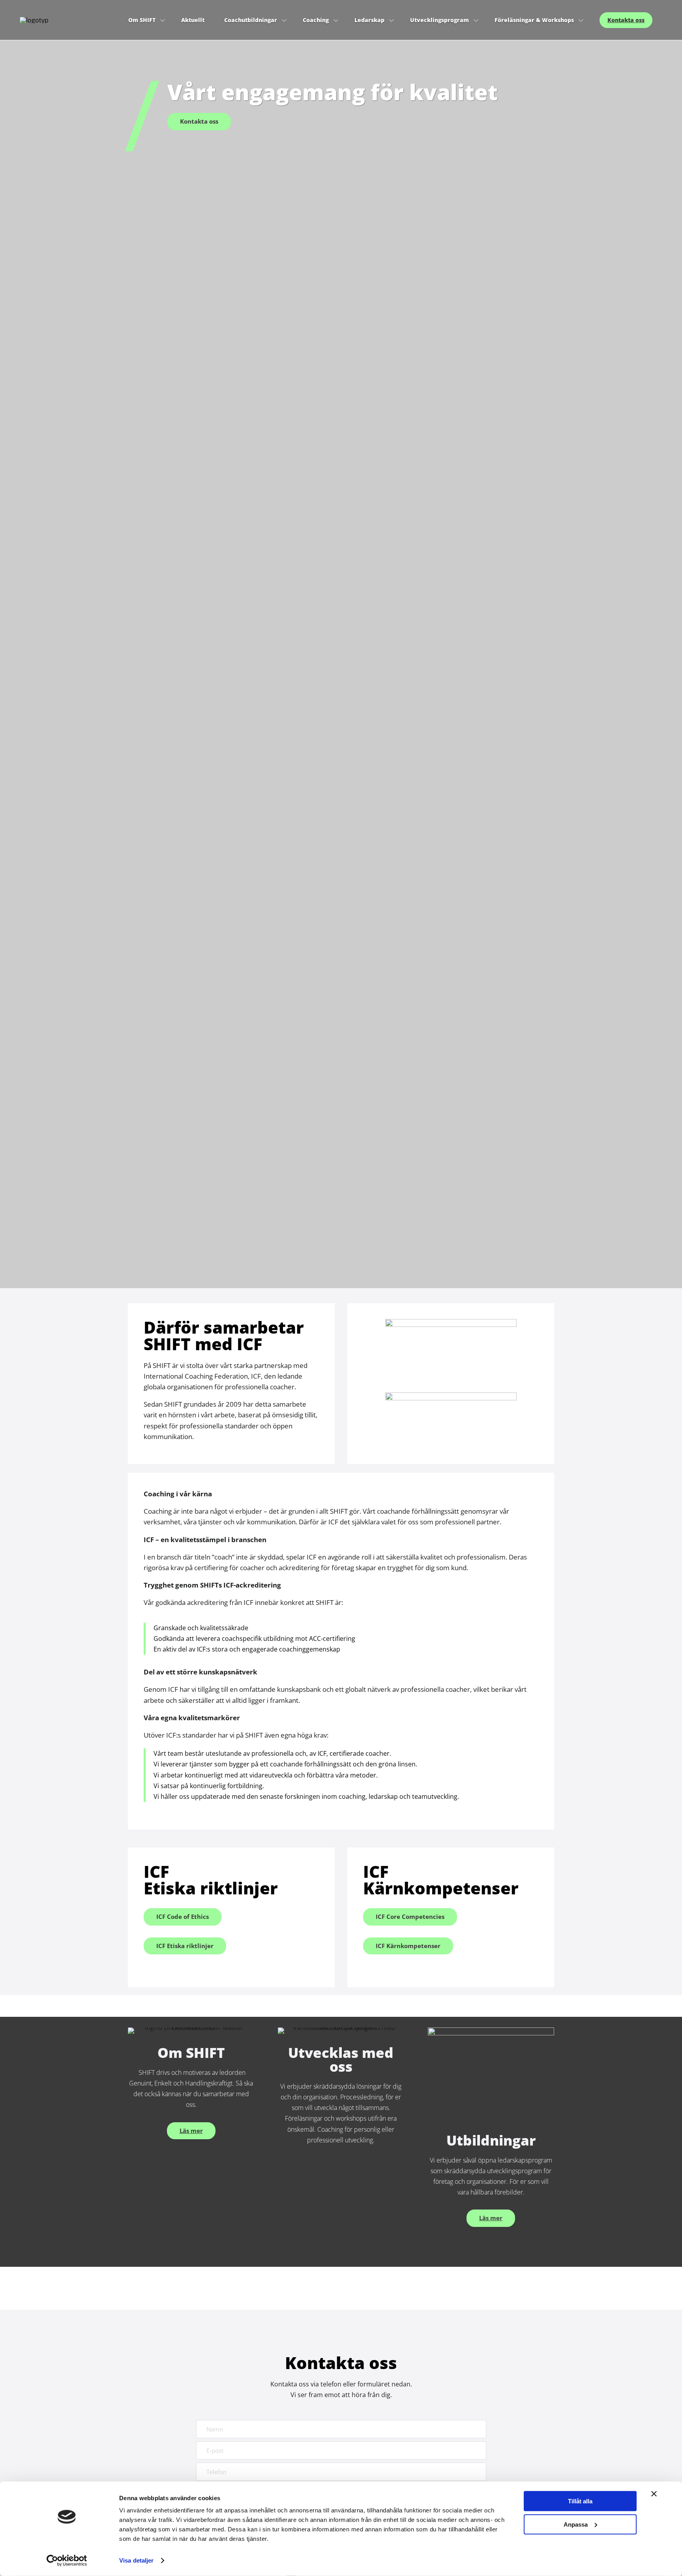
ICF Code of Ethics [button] (183, 1916)
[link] (69, 20)
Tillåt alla (580, 2501)
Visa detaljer (136, 2560)
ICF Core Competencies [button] (410, 1916)
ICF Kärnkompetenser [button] (408, 1946)
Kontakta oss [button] (199, 121)
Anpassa (576, 2524)
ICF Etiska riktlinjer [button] (185, 1946)
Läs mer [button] (191, 2131)
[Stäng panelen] (654, 2494)
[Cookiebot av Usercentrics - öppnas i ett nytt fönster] (67, 2561)
